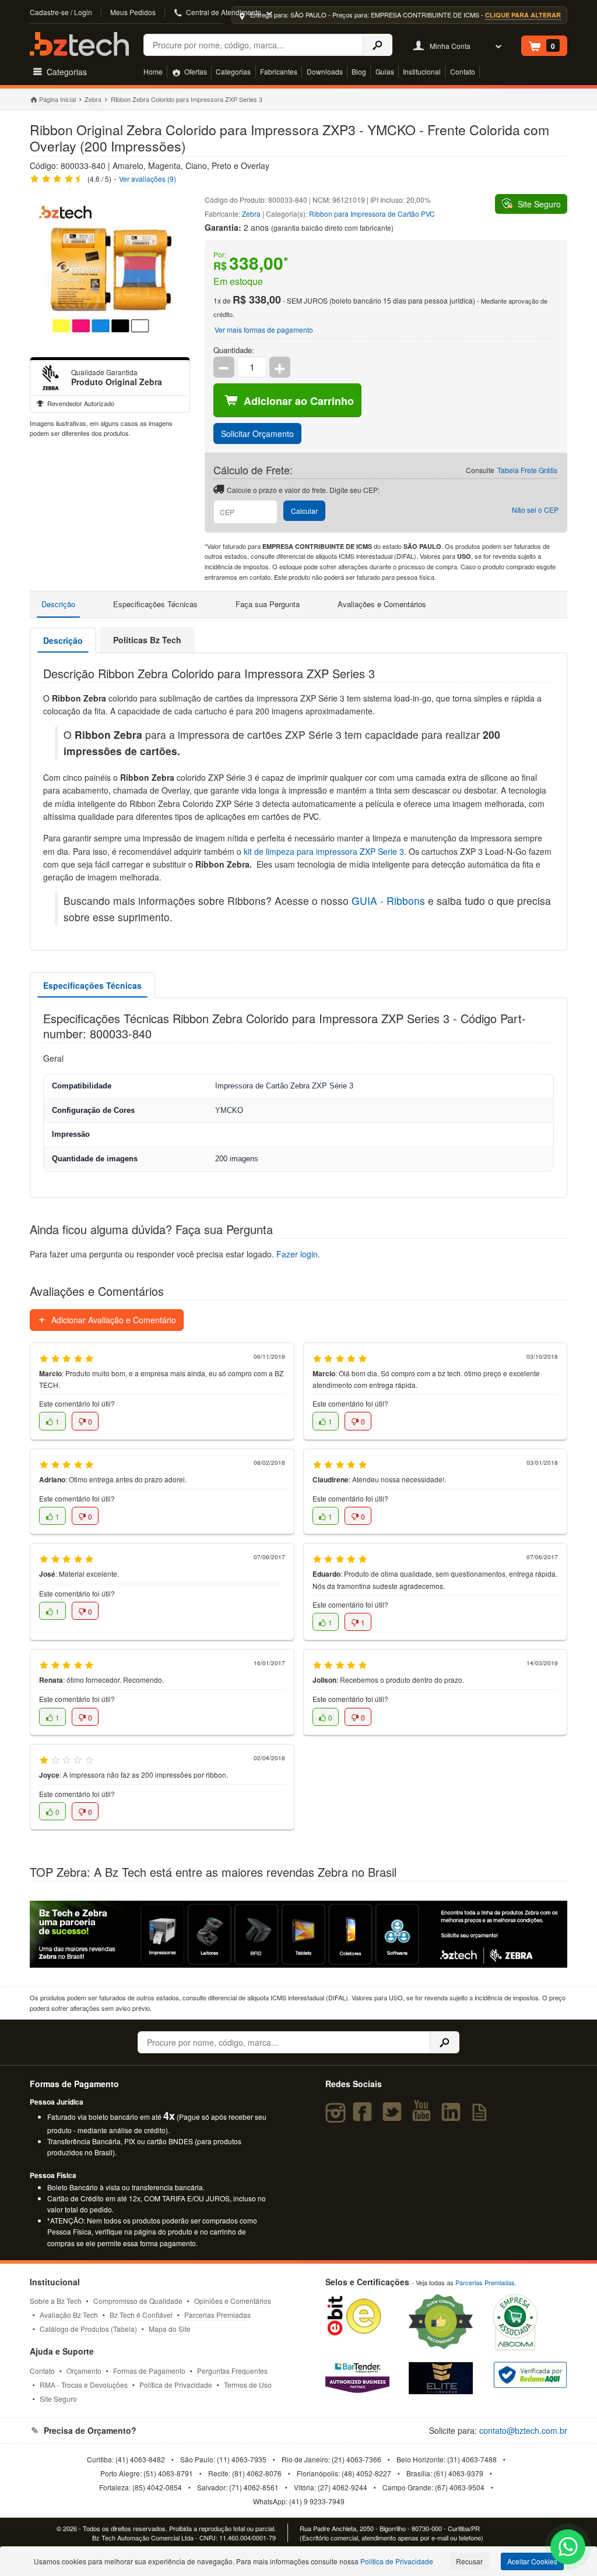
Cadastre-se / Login (61, 12)
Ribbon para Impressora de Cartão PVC (372, 214)
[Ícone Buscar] (377, 45)
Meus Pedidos (133, 12)
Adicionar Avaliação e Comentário (113, 1320)
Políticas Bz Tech (147, 640)
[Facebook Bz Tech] (365, 2117)
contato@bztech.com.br (523, 2430)
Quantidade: (234, 350)
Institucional (422, 71)
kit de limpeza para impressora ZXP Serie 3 (324, 851)
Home (153, 71)
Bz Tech (79, 44)
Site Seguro (58, 2399)
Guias (385, 71)
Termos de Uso (248, 2385)
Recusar (469, 2561)
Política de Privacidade (176, 2385)
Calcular (304, 511)
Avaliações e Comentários (382, 604)
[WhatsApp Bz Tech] (568, 2548)
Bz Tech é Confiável (141, 2315)
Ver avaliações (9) (148, 179)
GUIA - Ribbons (388, 901)
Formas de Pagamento (149, 2371)
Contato (463, 71)
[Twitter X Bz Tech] (394, 2117)
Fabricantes (279, 71)
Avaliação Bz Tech (69, 2315)
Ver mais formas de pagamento (264, 330)
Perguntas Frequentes (232, 2371)
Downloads (325, 71)
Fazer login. (298, 1254)
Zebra (93, 99)
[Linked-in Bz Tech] (453, 2117)
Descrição (58, 604)
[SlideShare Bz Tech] (482, 2117)
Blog (359, 71)
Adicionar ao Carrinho (299, 401)
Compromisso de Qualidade (138, 2301)
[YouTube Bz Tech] (424, 2117)
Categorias (233, 71)
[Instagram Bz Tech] (337, 2117)
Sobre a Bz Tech (56, 2301)
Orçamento (84, 2371)
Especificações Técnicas (155, 604)
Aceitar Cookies (532, 2561)
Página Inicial (57, 99)
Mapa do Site (170, 2329)
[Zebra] (51, 378)
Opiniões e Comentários (233, 2301)
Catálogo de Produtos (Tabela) (88, 2329)
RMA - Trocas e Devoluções (84, 2385)
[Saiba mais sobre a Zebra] (298, 1934)
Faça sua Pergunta (268, 604)
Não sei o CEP (535, 510)
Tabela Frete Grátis (527, 470)
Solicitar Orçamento (257, 434)
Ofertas (195, 71)
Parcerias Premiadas (217, 2315)
